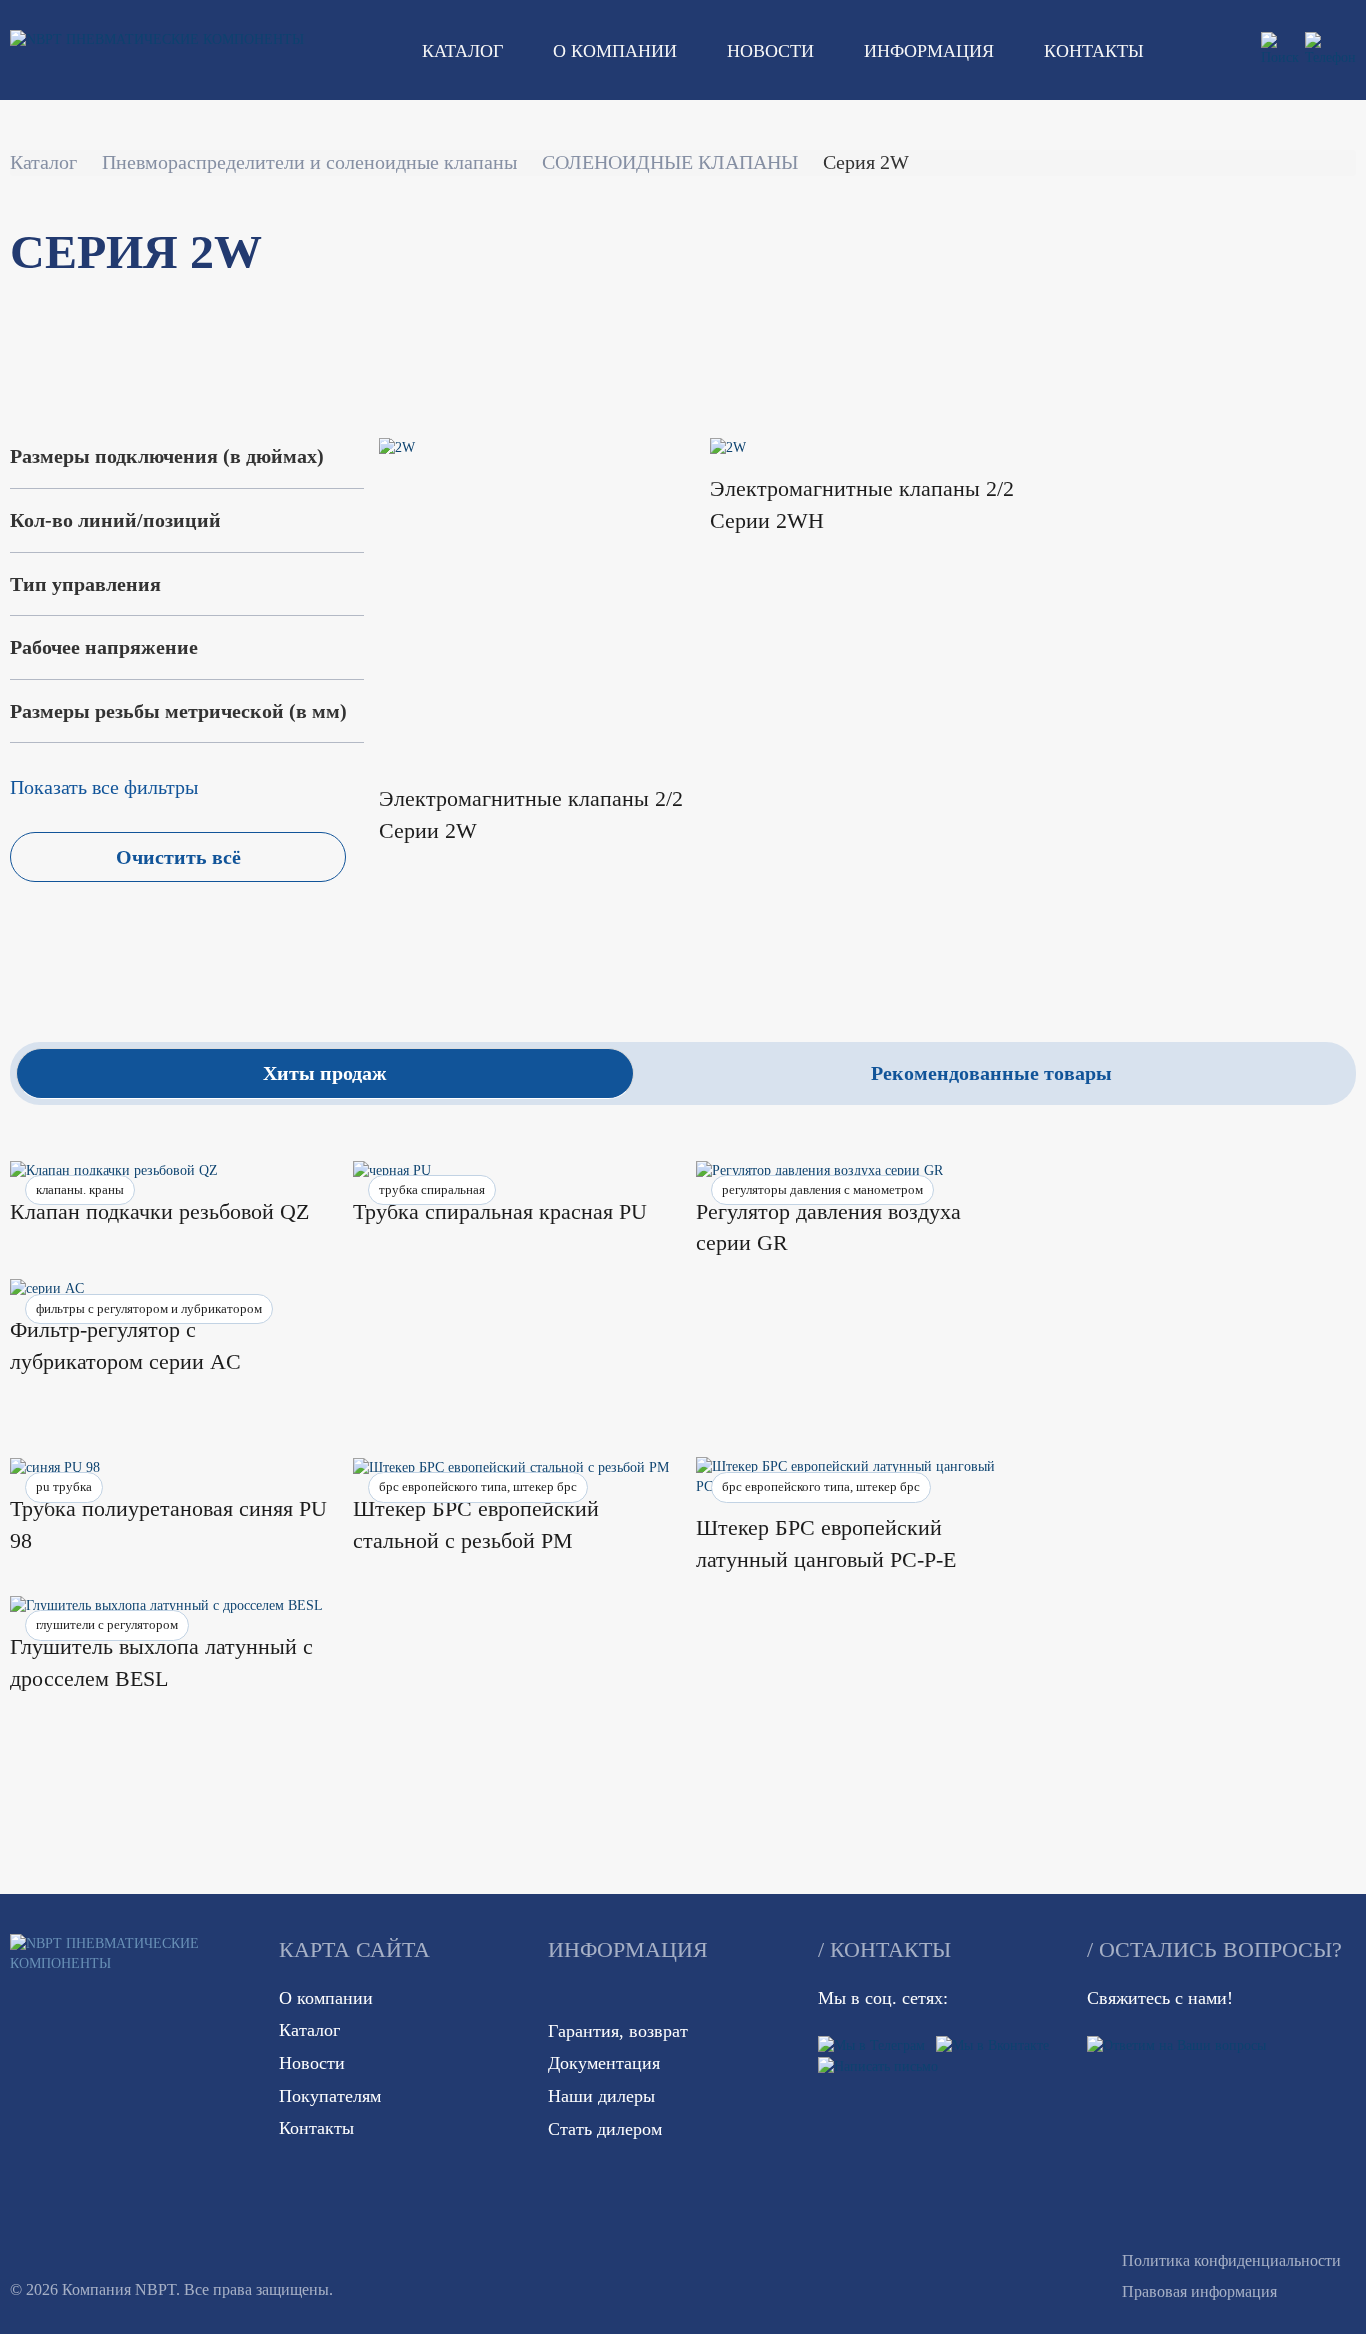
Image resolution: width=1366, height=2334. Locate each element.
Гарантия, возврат (618, 2031)
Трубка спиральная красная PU (500, 1211)
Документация (604, 2063)
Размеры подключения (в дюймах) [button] (167, 456)
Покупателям (330, 2096)
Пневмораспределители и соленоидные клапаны (309, 162)
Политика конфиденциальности (1231, 2260)
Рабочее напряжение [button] (104, 647)
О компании (615, 51)
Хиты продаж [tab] (325, 1073)
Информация (929, 51)
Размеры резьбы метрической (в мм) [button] (178, 711)
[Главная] (157, 39)
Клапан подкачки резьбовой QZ (159, 1211)
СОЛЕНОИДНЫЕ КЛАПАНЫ (670, 162)
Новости (770, 51)
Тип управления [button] (85, 584)
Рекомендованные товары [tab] (991, 1073)
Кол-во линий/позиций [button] (115, 520)
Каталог (462, 51)
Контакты (1094, 51)
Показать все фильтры (104, 787)
